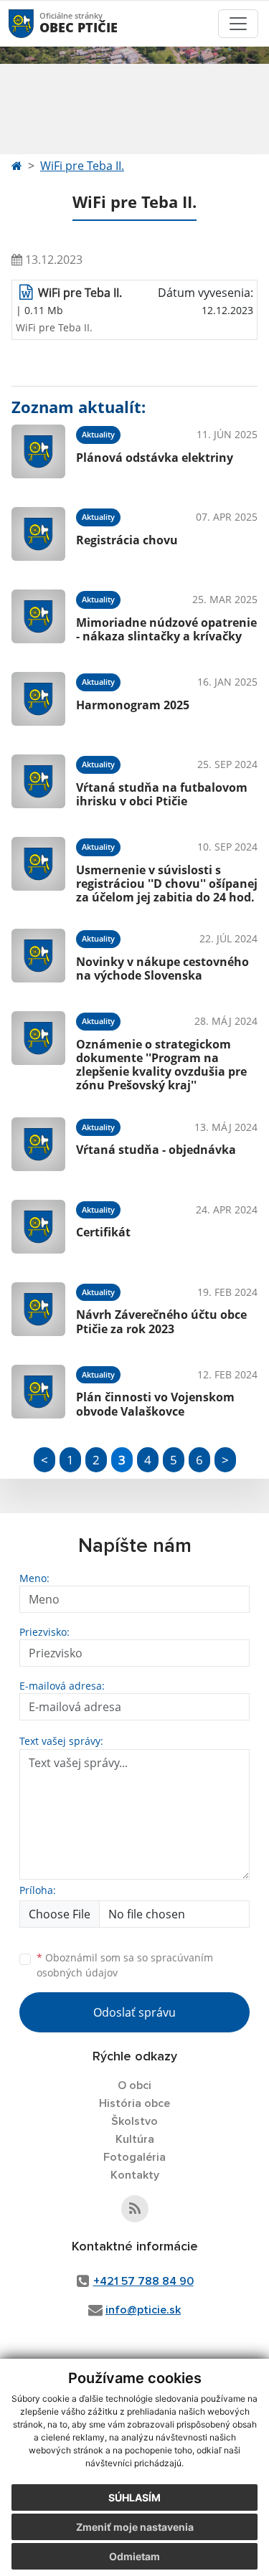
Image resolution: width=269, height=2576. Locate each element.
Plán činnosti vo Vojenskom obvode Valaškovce (155, 1404)
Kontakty (135, 2175)
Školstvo (134, 2121)
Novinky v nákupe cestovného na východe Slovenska (162, 969)
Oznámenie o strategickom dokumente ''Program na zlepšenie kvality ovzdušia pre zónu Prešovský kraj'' (161, 1065)
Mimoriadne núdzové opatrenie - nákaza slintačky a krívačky (166, 629)
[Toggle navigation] (238, 24)
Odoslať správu (134, 2012)
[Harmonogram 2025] (38, 699)
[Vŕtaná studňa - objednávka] (38, 1144)
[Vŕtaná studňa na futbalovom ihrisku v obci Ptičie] (38, 781)
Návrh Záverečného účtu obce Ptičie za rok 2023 (161, 1321)
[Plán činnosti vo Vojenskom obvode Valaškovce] (38, 1392)
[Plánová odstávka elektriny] (38, 451)
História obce (134, 2103)
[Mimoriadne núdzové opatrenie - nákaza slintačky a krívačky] (38, 616)
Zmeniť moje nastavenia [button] (135, 2527)
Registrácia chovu (127, 540)
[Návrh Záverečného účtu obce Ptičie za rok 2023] (38, 1309)
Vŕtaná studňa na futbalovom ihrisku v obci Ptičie (162, 794)
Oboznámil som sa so (125, 1965)
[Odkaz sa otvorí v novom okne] (135, 2209)
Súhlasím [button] (134, 2497)
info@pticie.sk (143, 2310)
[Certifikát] (38, 1227)
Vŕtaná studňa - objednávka (156, 1150)
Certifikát (103, 1232)
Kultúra (135, 2139)
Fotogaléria (134, 2157)
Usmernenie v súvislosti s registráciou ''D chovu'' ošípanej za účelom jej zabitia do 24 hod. (167, 884)
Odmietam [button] (134, 2556)
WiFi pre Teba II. (82, 166)
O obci (134, 2085)
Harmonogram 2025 (133, 705)
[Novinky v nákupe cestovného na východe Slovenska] (38, 956)
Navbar (35, 23)
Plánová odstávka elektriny (155, 458)
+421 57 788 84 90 (143, 2281)
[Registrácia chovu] (38, 534)
